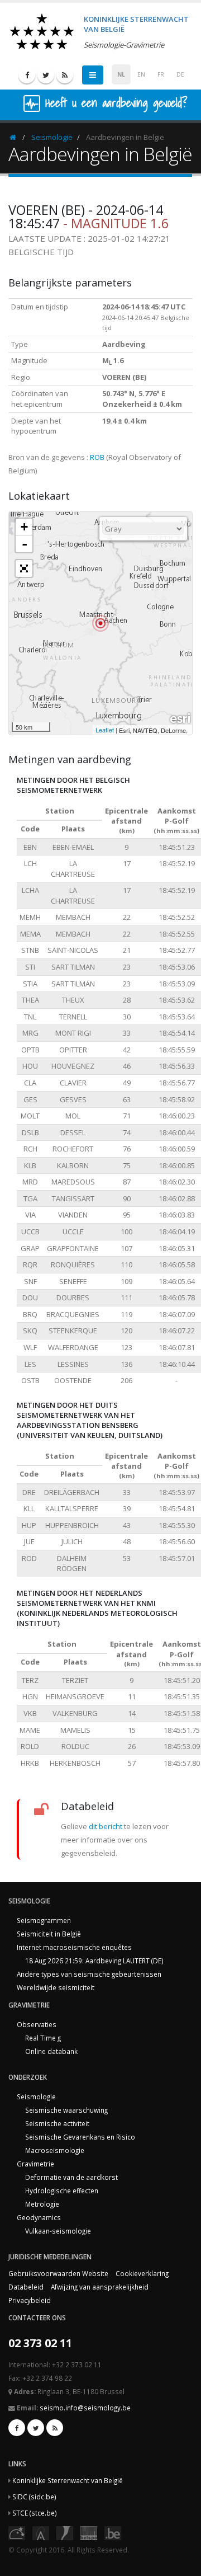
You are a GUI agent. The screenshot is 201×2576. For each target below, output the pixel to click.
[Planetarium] (17, 2532)
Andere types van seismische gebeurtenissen (89, 1974)
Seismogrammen (44, 1920)
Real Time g (43, 2038)
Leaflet (105, 730)
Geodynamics (39, 2217)
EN (141, 74)
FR (161, 74)
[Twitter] (46, 75)
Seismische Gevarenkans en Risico (80, 2137)
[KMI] (65, 2532)
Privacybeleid (30, 2300)
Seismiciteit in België (49, 1934)
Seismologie (52, 137)
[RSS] (65, 75)
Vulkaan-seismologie (58, 2231)
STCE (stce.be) (35, 2513)
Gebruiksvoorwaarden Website (58, 2273)
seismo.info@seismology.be (85, 2408)
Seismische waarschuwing (66, 2110)
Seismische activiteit (57, 2123)
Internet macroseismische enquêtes (74, 1947)
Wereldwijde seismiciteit (56, 1987)
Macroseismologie (55, 2150)
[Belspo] (89, 2532)
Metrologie (42, 2204)
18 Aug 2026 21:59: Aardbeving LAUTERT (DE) (94, 1961)
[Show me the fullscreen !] (24, 568)
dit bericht (106, 1826)
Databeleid (26, 2287)
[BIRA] (41, 2532)
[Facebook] (27, 75)
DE (180, 74)
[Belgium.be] (113, 2532)
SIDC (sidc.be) (34, 2497)
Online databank (51, 2051)
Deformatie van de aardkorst (71, 2177)
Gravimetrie (35, 2164)
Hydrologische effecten (62, 2190)
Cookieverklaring (142, 2273)
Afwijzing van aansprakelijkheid (100, 2287)
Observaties (37, 2024)
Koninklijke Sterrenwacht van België (68, 2480)
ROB (97, 457)
